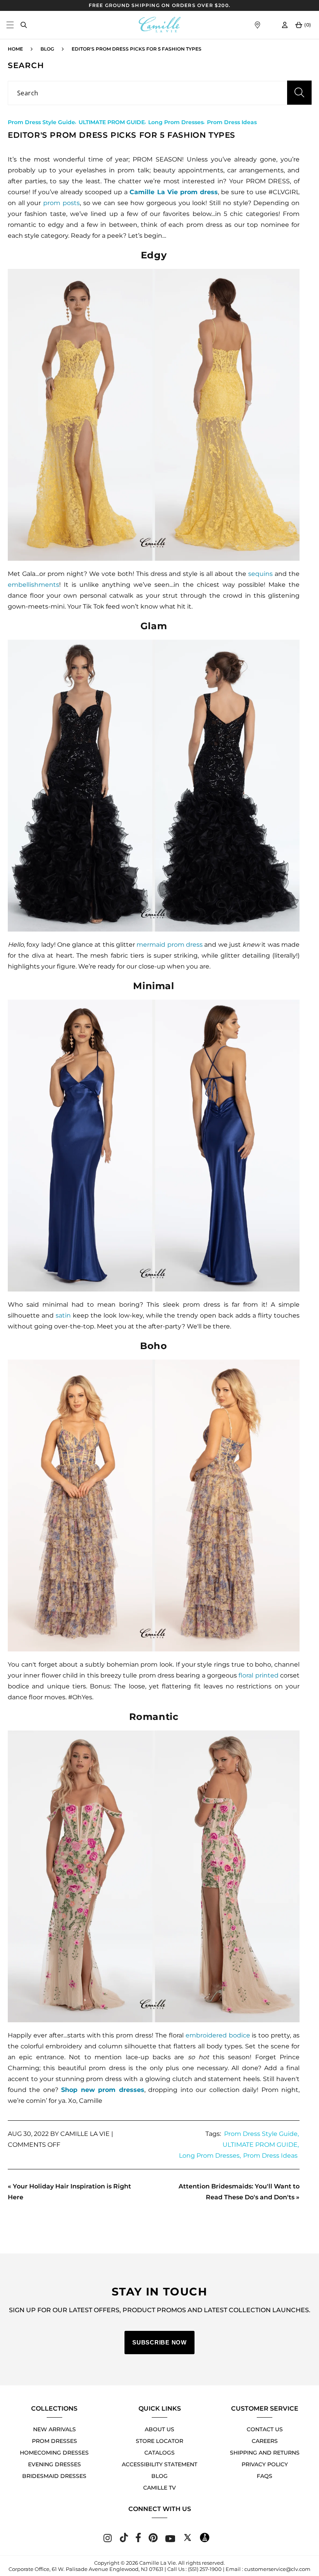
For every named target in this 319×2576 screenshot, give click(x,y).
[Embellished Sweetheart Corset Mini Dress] (154, 415)
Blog (47, 49)
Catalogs (159, 2453)
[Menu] (10, 25)
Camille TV (159, 2488)
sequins (260, 574)
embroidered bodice (218, 2035)
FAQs (265, 2476)
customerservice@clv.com (277, 2569)
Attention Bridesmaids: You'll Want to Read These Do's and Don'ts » (239, 2192)
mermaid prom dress (170, 945)
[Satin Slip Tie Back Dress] (154, 1146)
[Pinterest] (153, 2540)
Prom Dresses (54, 2441)
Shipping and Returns (265, 2453)
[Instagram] (108, 2540)
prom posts (61, 203)
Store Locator (159, 2441)
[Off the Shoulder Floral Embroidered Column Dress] (154, 1876)
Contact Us (265, 2429)
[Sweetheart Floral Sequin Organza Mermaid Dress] (154, 786)
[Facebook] (138, 2540)
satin (63, 1315)
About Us (159, 2429)
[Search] (24, 25)
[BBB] (205, 2540)
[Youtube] (170, 2540)
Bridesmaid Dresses (54, 2476)
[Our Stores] (257, 25)
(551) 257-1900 (205, 2569)
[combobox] (159, 93)
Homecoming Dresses (54, 2453)
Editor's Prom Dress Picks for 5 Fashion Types (137, 49)
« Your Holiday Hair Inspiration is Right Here (69, 2192)
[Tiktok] (124, 2540)
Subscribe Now (159, 2342)
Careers (265, 2441)
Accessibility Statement (159, 2464)
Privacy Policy (265, 2464)
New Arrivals (54, 2429)
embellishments (33, 585)
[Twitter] (188, 2540)
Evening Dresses (54, 2464)
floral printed (258, 1675)
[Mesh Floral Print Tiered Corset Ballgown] (154, 1506)
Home (15, 49)
